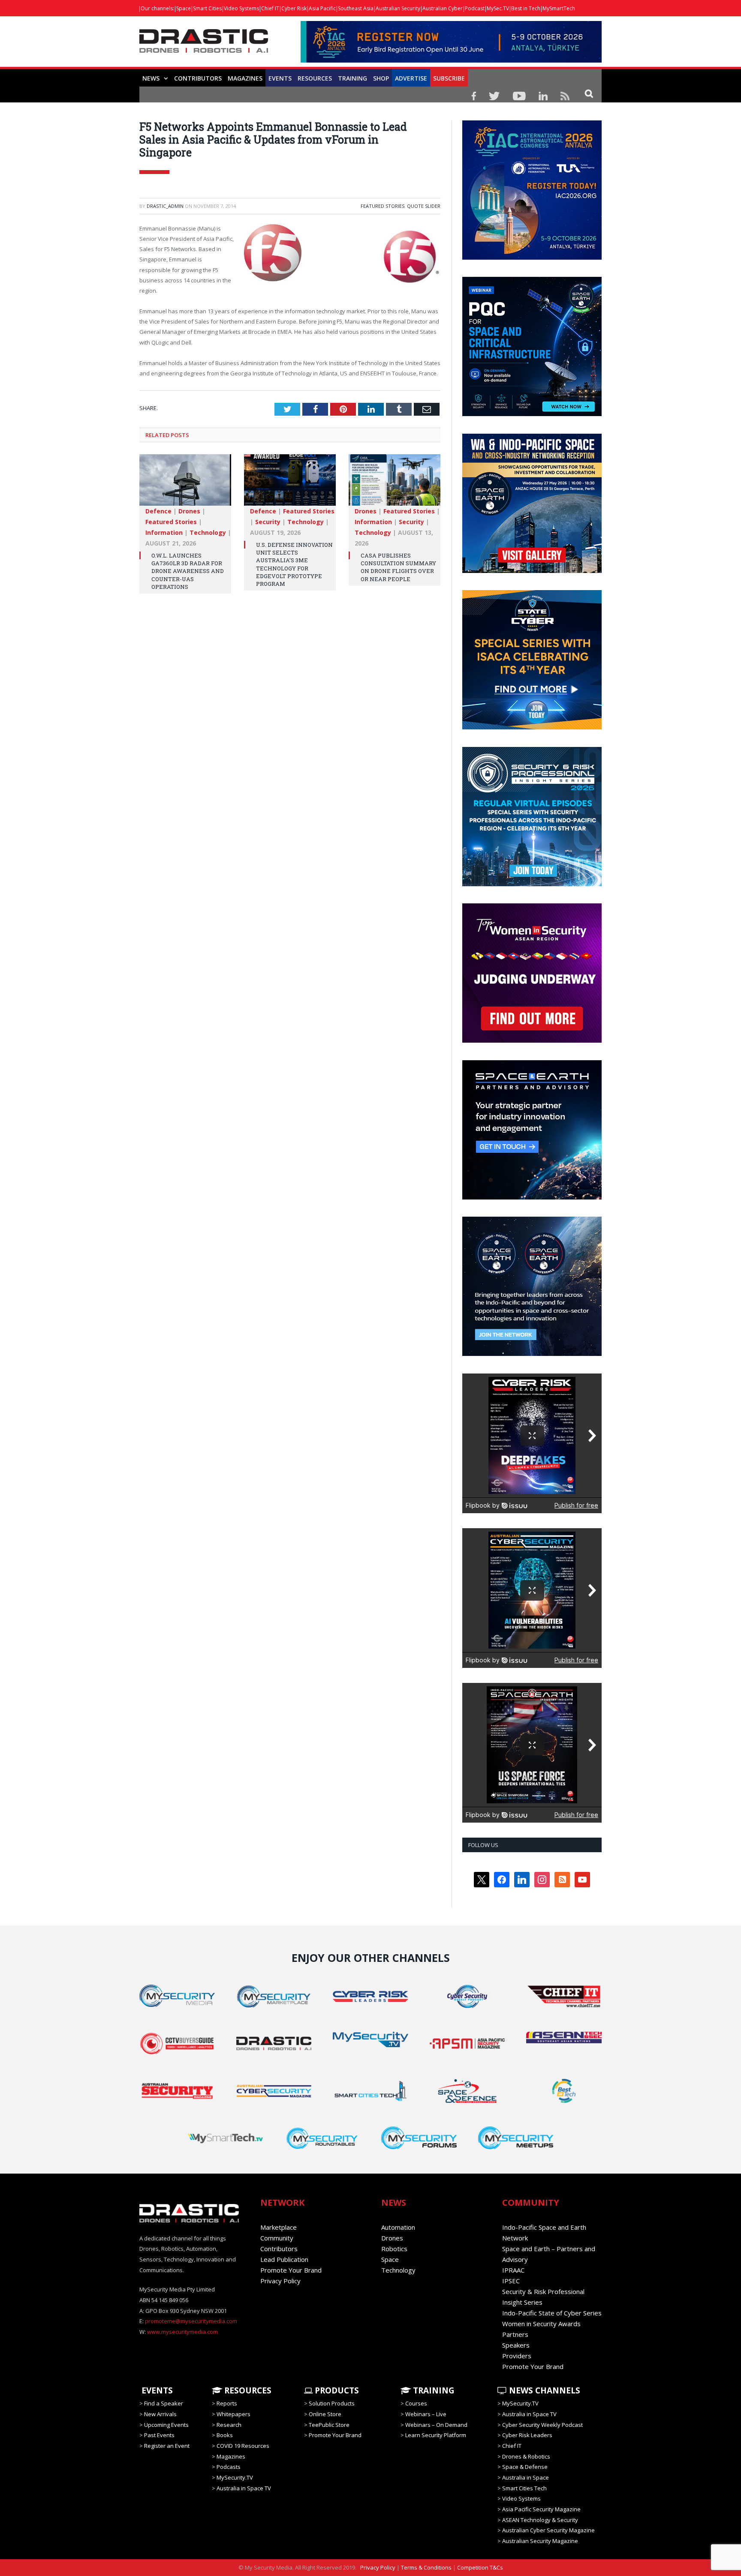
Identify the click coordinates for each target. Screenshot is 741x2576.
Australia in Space (526, 2477)
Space (184, 8)
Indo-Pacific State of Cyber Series (552, 2313)
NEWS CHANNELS (544, 2390)
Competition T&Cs (480, 2567)
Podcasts (229, 2467)
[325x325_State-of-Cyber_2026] (532, 727)
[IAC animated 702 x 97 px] (451, 60)
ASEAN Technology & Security (540, 2520)
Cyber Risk (294, 8)
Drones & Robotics (526, 2456)
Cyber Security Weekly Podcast (542, 2425)
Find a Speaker (164, 2403)
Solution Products (332, 2403)
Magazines (245, 78)
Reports (227, 2403)
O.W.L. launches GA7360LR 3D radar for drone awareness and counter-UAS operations (188, 571)
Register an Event (167, 2446)
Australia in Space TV (244, 2488)
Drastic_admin (165, 206)
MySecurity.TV (235, 2477)
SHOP (381, 78)
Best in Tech (526, 8)
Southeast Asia (356, 8)
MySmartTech (559, 8)
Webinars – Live (426, 2414)
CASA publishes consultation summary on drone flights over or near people (398, 567)
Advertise (411, 78)
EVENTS (156, 2390)
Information (164, 532)
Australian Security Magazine (540, 2541)
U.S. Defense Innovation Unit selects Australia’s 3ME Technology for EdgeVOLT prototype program (294, 564)
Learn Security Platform (436, 2435)
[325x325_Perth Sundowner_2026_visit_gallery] (532, 571)
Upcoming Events (166, 2425)
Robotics (394, 2249)
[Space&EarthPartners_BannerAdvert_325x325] (532, 1197)
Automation (398, 2227)
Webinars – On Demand (436, 2425)
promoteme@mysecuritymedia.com (191, 2321)
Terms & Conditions (426, 2567)
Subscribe (449, 78)
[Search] (589, 93)
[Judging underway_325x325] (532, 1041)
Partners (515, 2334)
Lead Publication (284, 2259)
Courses (416, 2403)
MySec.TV (498, 8)
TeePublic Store (329, 2425)
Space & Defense (525, 2467)
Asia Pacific (322, 8)
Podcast (475, 8)
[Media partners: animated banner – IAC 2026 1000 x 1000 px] (532, 258)
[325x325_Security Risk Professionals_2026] (532, 884)
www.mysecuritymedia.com (182, 2332)
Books (225, 2435)
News (151, 78)
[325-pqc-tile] (532, 414)
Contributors (198, 78)
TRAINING (352, 78)
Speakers (516, 2345)
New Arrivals (160, 2414)
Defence (158, 511)
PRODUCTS (336, 2390)
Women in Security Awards (541, 2324)
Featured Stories (383, 206)
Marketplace (279, 2227)
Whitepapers (233, 2414)
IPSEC (511, 2281)
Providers (517, 2356)
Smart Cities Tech (524, 2488)
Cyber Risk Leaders (527, 2435)
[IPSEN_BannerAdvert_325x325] (532, 1354)
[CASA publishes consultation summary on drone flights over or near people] (395, 484)
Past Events (159, 2435)
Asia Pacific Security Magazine (541, 2509)
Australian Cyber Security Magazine (548, 2530)
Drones (189, 511)
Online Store (325, 2414)
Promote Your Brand (291, 2270)
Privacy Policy (280, 2281)
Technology (208, 532)
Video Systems (241, 8)
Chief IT (270, 8)
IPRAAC (513, 2270)
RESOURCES (315, 78)
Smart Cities (207, 8)
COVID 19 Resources (243, 2446)
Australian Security (398, 8)
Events (280, 78)
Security (268, 522)
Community (277, 2238)
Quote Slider (424, 206)
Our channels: (157, 8)
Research (229, 2425)
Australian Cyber (443, 8)
